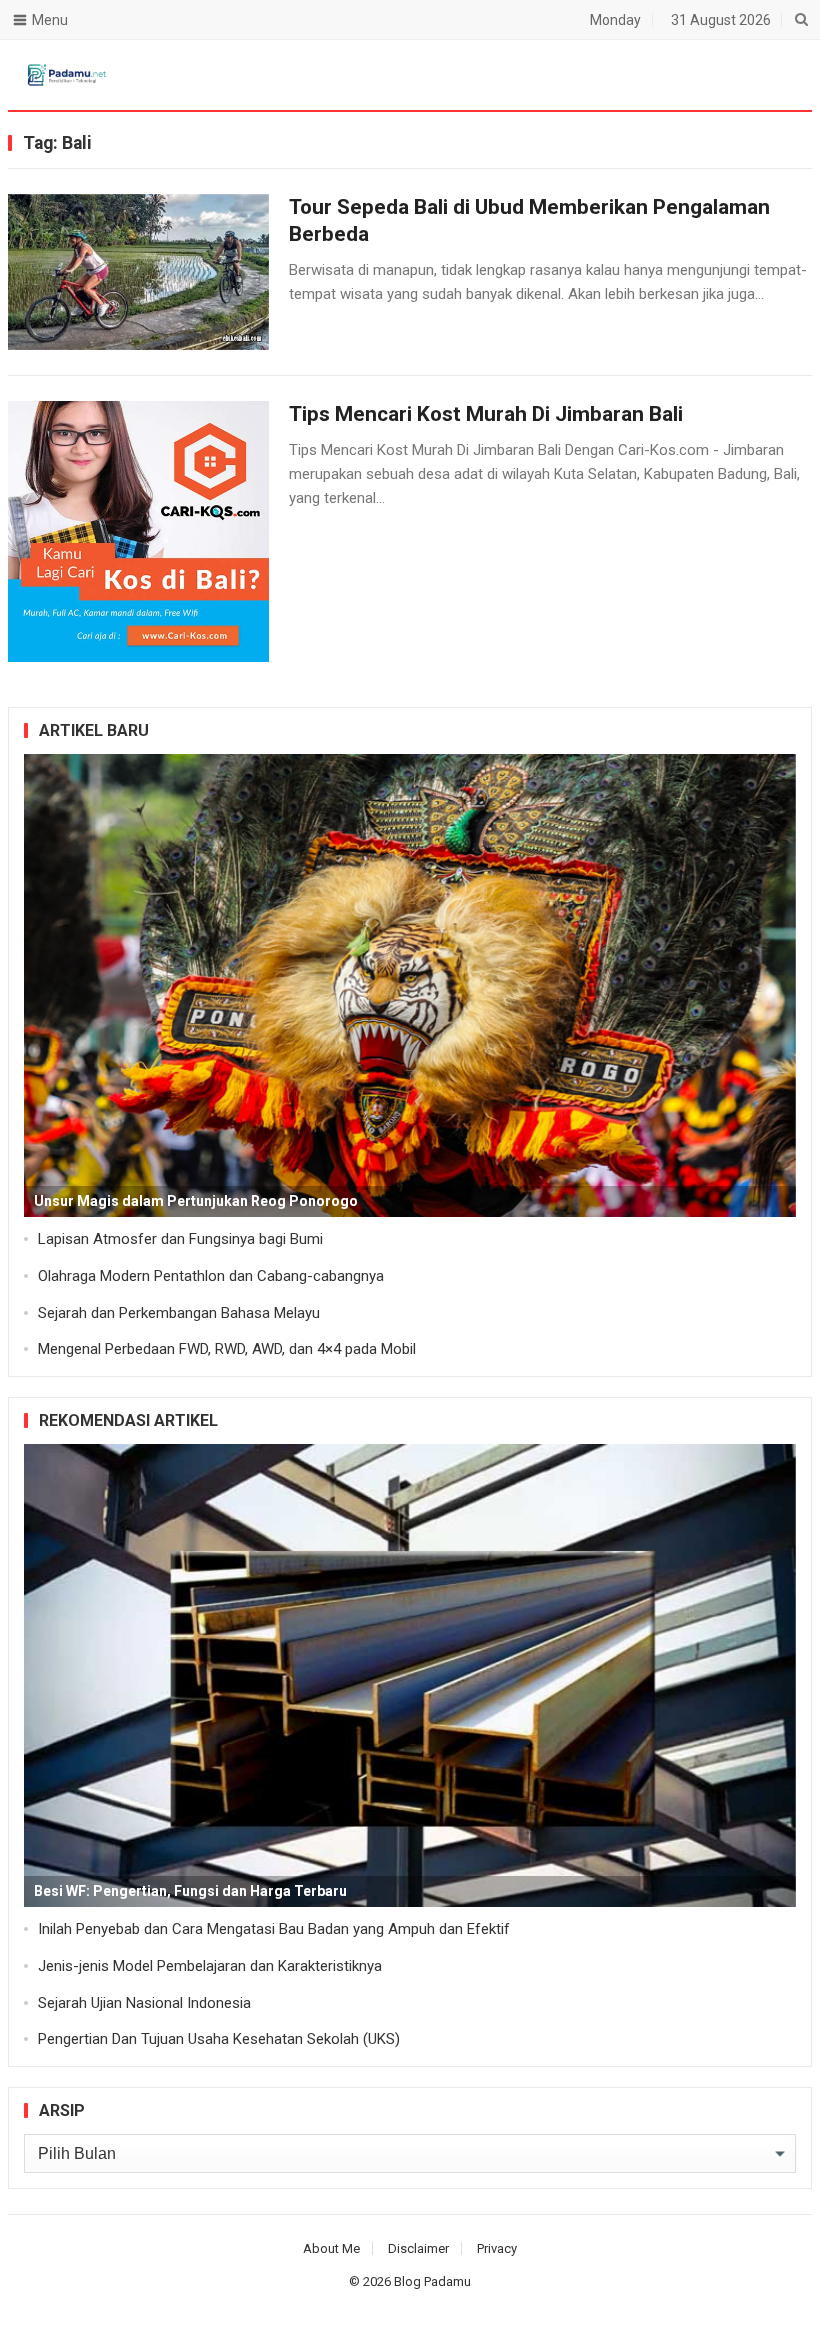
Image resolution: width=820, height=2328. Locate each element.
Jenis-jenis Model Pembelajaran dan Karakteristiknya (210, 1966)
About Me (331, 2248)
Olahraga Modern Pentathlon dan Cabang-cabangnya (211, 1276)
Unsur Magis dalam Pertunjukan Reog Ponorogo (196, 1201)
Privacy (497, 2248)
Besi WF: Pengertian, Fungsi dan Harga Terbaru (190, 1891)
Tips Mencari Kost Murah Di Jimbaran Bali (486, 414)
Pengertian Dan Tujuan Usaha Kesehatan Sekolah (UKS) (219, 2039)
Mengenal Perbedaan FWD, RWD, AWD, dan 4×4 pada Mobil (227, 1349)
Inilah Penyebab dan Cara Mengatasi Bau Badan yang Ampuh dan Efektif (274, 1929)
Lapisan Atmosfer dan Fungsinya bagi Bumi (180, 1239)
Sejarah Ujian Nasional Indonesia (144, 2003)
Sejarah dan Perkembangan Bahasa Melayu (179, 1313)
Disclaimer (418, 2248)
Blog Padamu (432, 2281)
